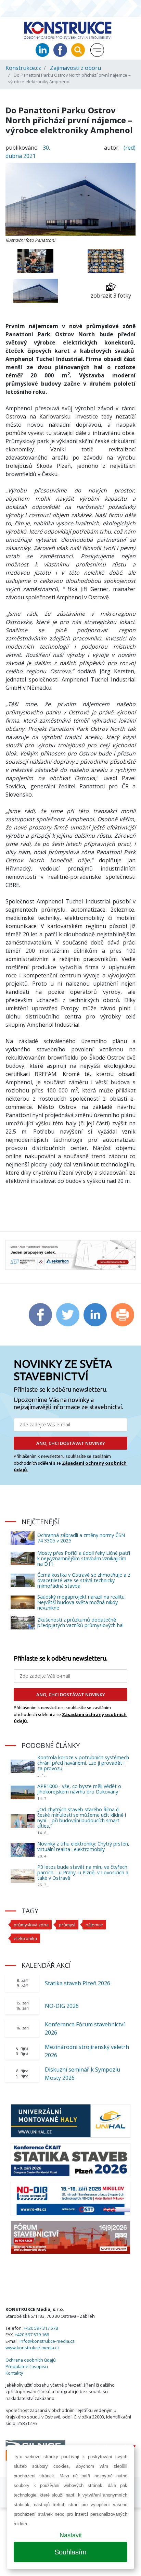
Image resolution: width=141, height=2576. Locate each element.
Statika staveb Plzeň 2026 (78, 1983)
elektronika (25, 1938)
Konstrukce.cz (23, 68)
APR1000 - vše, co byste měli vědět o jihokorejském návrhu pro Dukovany (79, 1789)
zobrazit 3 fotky (111, 296)
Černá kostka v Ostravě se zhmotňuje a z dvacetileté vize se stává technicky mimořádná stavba (84, 1580)
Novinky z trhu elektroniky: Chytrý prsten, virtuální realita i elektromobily (83, 1846)
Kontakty (14, 2373)
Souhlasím (70, 2552)
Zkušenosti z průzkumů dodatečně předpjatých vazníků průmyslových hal (80, 1622)
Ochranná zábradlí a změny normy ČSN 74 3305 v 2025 (81, 1538)
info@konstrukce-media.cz (47, 2341)
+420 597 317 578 (41, 2328)
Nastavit (71, 2535)
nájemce (94, 1925)
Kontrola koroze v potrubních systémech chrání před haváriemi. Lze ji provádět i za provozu (83, 1763)
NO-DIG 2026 (62, 2006)
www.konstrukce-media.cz (33, 2348)
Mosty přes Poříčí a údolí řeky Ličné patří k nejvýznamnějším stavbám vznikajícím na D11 (84, 1558)
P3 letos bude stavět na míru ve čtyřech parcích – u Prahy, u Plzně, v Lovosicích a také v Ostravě (83, 1872)
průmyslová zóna (31, 1925)
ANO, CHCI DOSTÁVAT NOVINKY (71, 1443)
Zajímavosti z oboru (75, 68)
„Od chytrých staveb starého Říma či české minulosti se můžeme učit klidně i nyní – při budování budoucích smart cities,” (82, 1818)
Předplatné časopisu (27, 2366)
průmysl (67, 1925)
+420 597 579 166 (32, 2335)
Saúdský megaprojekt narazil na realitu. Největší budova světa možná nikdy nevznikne (81, 1602)
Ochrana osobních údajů (31, 2360)
